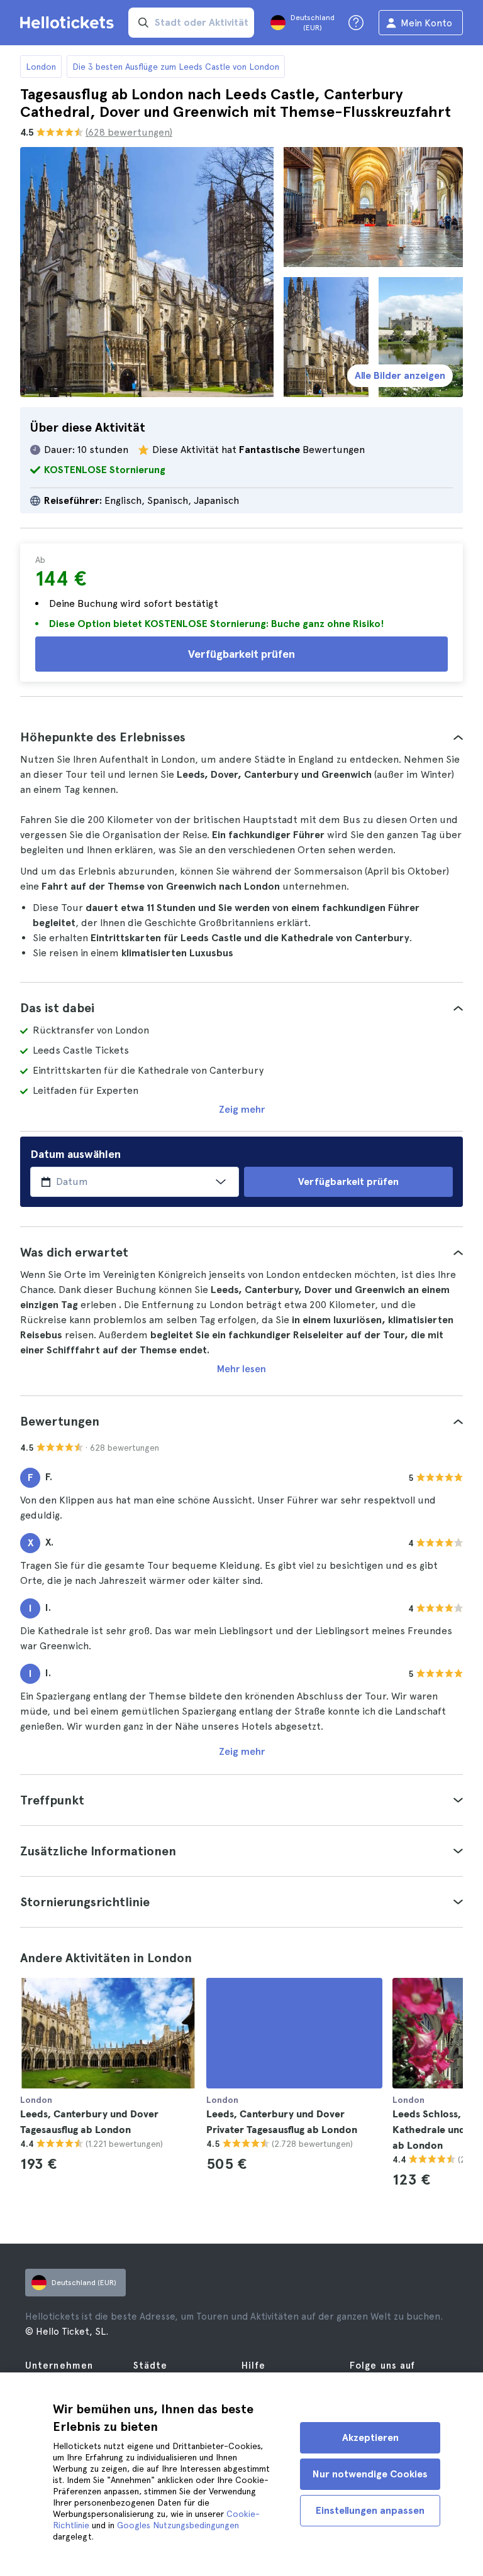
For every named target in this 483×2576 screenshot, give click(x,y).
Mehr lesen (241, 1369)
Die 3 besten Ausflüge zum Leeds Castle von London (176, 67)
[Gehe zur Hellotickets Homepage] (69, 23)
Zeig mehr (242, 1109)
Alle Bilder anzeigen (400, 375)
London (41, 67)
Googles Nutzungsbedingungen (178, 2525)
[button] (241, 737)
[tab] (241, 737)
